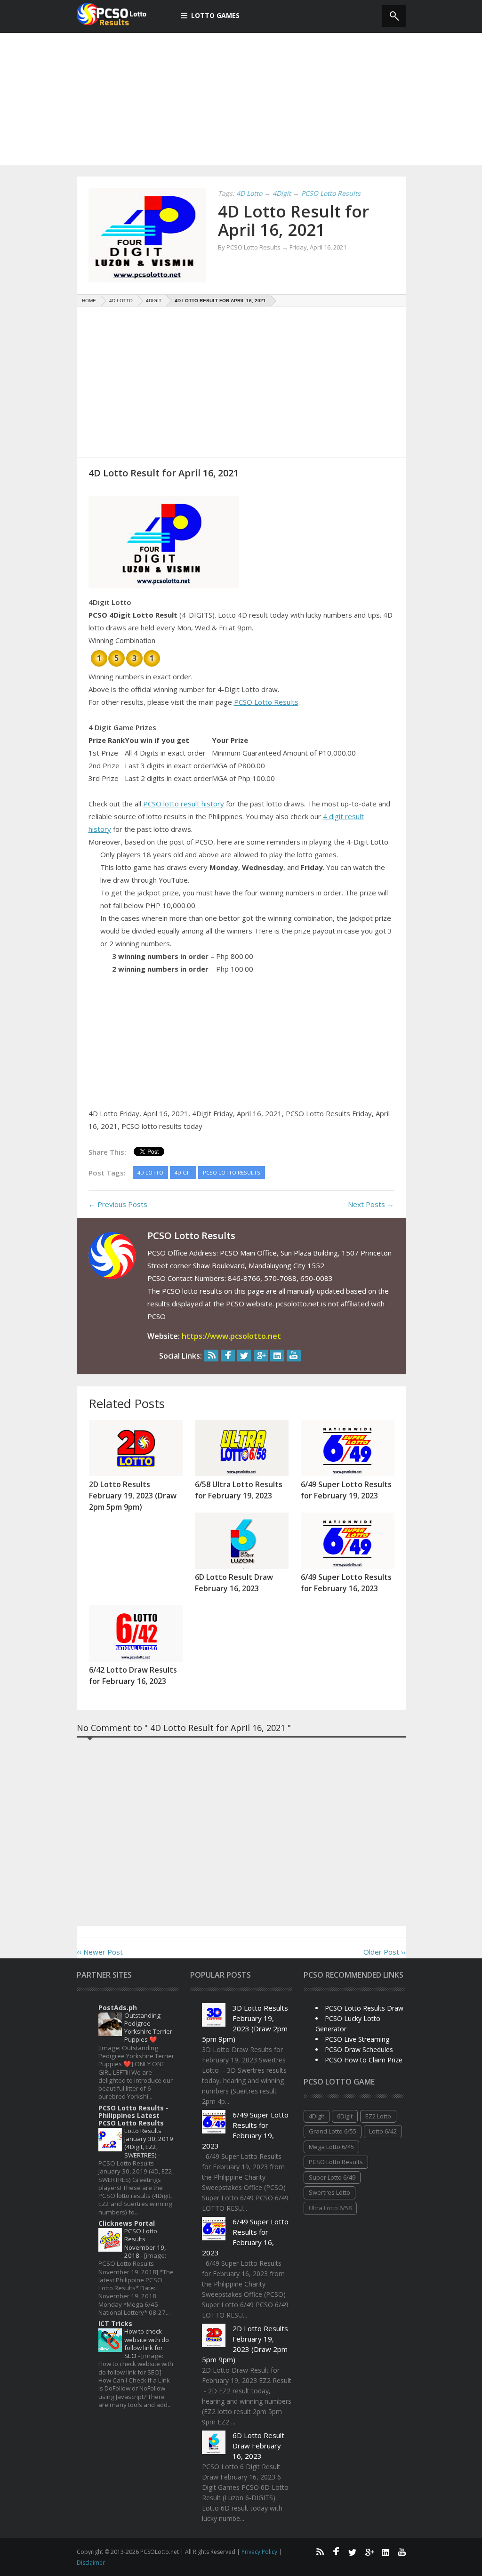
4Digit (317, 2116)
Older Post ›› (385, 1952)
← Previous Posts (118, 1204)
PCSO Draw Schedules (359, 2049)
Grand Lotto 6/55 (333, 2131)
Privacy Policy (260, 2552)
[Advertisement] (241, 99)
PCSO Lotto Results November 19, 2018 (145, 2243)
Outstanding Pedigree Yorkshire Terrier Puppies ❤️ (148, 2028)
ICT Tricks (115, 2323)
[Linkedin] (277, 1356)
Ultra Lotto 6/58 (330, 2208)
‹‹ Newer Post (100, 1952)
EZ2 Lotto (378, 2116)
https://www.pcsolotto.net (231, 1336)
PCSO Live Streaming (357, 2039)
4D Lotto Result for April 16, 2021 (293, 220)
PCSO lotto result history (184, 804)
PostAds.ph (118, 2008)
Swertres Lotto (329, 2192)
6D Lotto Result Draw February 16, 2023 (258, 2446)
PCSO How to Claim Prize (364, 2060)
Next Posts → (371, 1204)
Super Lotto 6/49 (332, 2177)
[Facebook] (228, 1356)
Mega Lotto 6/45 (331, 2147)
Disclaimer (91, 2563)
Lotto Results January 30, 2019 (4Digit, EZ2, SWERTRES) (149, 2143)
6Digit (345, 2116)
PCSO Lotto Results (266, 702)
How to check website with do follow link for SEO (147, 2343)
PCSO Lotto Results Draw (364, 2008)
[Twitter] (244, 1356)
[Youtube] (294, 1356)
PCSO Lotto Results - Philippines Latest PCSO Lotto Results (133, 2115)
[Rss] (211, 1356)
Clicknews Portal (127, 2223)
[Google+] (261, 1356)
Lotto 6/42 (383, 2131)
